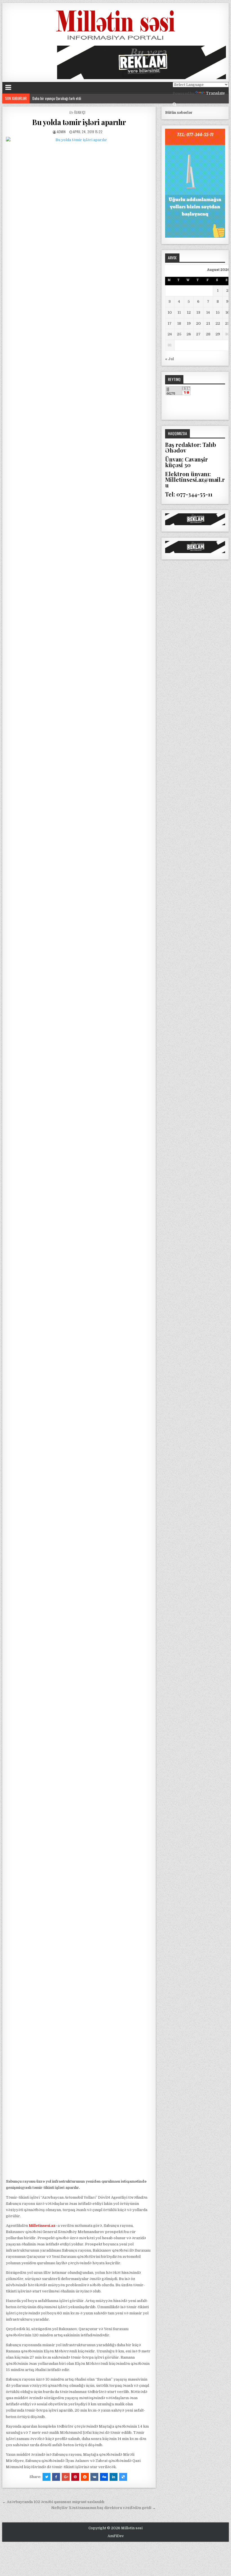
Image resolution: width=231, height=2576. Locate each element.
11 (179, 312)
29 (218, 334)
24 (170, 334)
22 (218, 323)
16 (227, 312)
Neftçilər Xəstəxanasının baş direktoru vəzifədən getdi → (104, 2508)
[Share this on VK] (94, 2477)
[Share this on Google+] (66, 2477)
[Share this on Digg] (104, 2477)
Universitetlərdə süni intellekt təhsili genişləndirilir (66, 98)
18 (179, 323)
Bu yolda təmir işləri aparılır (79, 122)
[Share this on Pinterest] (75, 2477)
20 (198, 323)
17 (170, 323)
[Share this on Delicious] (123, 2477)
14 (208, 312)
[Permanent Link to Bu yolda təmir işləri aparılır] (79, 1156)
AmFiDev (116, 2536)
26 (189, 334)
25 (179, 334)
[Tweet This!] (46, 2477)
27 (198, 334)
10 (170, 312)
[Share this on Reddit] (85, 2477)
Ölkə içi (80, 112)
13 (198, 312)
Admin (61, 132)
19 (189, 323)
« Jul (169, 359)
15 (218, 312)
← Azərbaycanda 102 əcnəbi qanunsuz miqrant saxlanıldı (53, 2502)
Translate (215, 93)
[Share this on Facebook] (56, 2477)
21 (208, 323)
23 (227, 323)
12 (189, 312)
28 (208, 334)
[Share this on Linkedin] (114, 2477)
